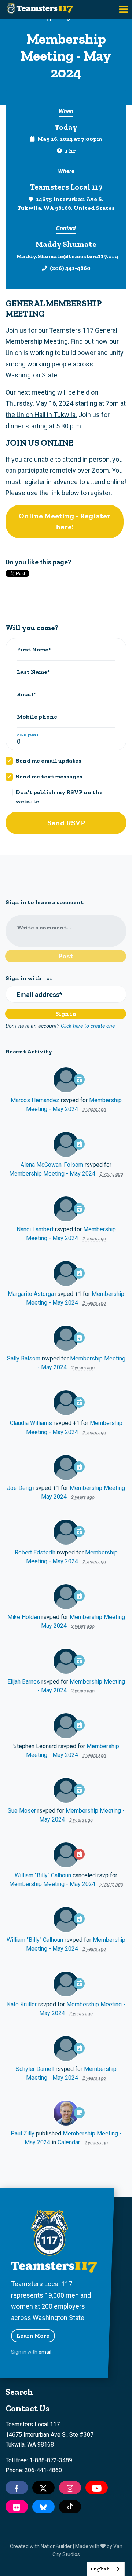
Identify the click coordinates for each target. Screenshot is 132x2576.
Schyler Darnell (35, 2069)
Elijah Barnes (24, 1682)
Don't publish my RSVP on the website (59, 796)
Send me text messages (49, 776)
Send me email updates (49, 761)
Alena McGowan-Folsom (52, 1165)
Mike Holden (24, 1617)
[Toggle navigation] (123, 9)
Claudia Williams (31, 1423)
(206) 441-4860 (70, 268)
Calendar (69, 2142)
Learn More (33, 2336)
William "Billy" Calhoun (43, 1875)
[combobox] (106, 2569)
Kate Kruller (22, 2004)
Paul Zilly (23, 2133)
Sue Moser (22, 1811)
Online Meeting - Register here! (65, 521)
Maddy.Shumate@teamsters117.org (67, 256)
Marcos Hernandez (35, 1100)
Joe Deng (19, 1488)
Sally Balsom (24, 1358)
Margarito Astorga (31, 1294)
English (100, 2569)
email (45, 2352)
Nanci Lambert (35, 1229)
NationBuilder (56, 2546)
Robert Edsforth (35, 1552)
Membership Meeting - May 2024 (52, 1174)
